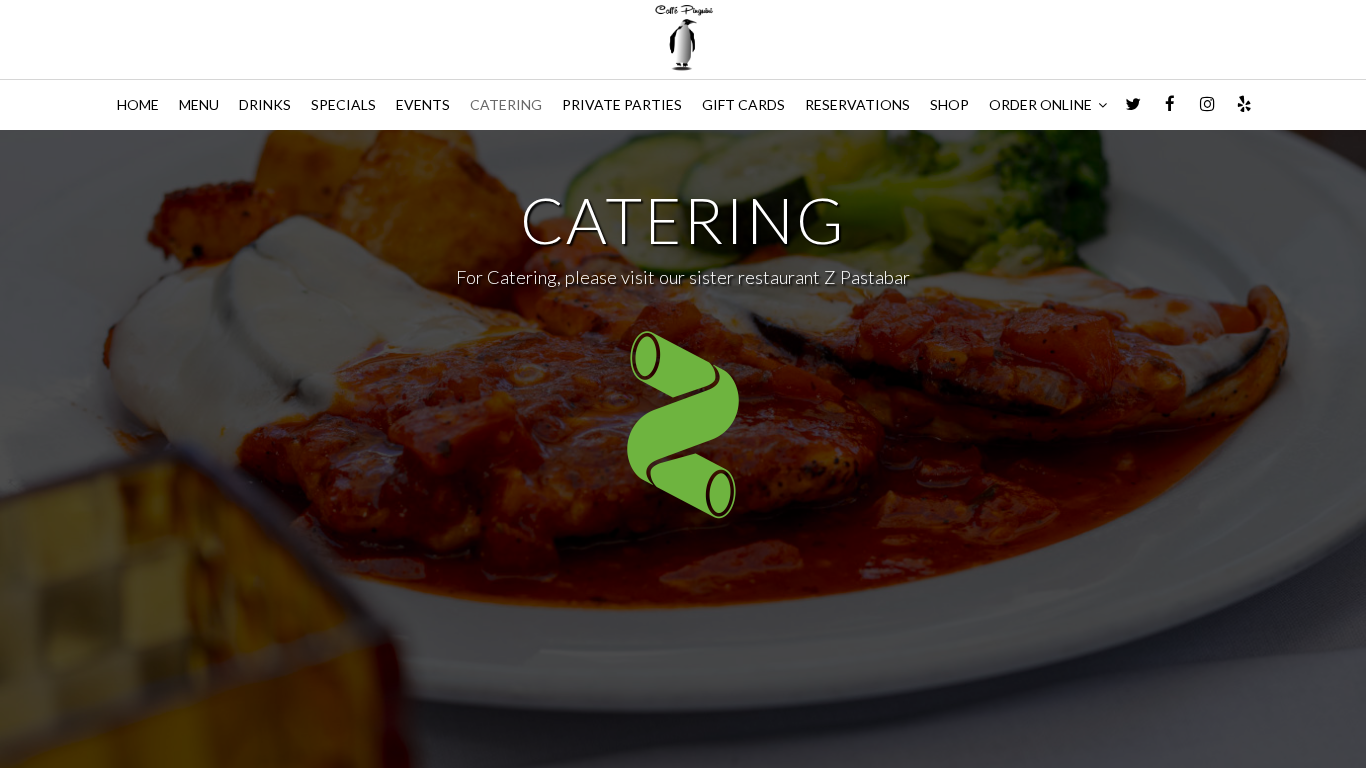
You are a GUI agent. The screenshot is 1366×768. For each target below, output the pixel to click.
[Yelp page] (1244, 104)
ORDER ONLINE (1042, 104)
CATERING (506, 104)
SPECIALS (343, 104)
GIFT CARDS (743, 104)
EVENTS (423, 104)
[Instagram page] (1207, 104)
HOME (138, 104)
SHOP (949, 104)
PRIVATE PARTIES (622, 104)
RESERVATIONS (857, 104)
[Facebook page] (1170, 104)
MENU (199, 104)
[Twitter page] (1133, 104)
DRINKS (265, 104)
